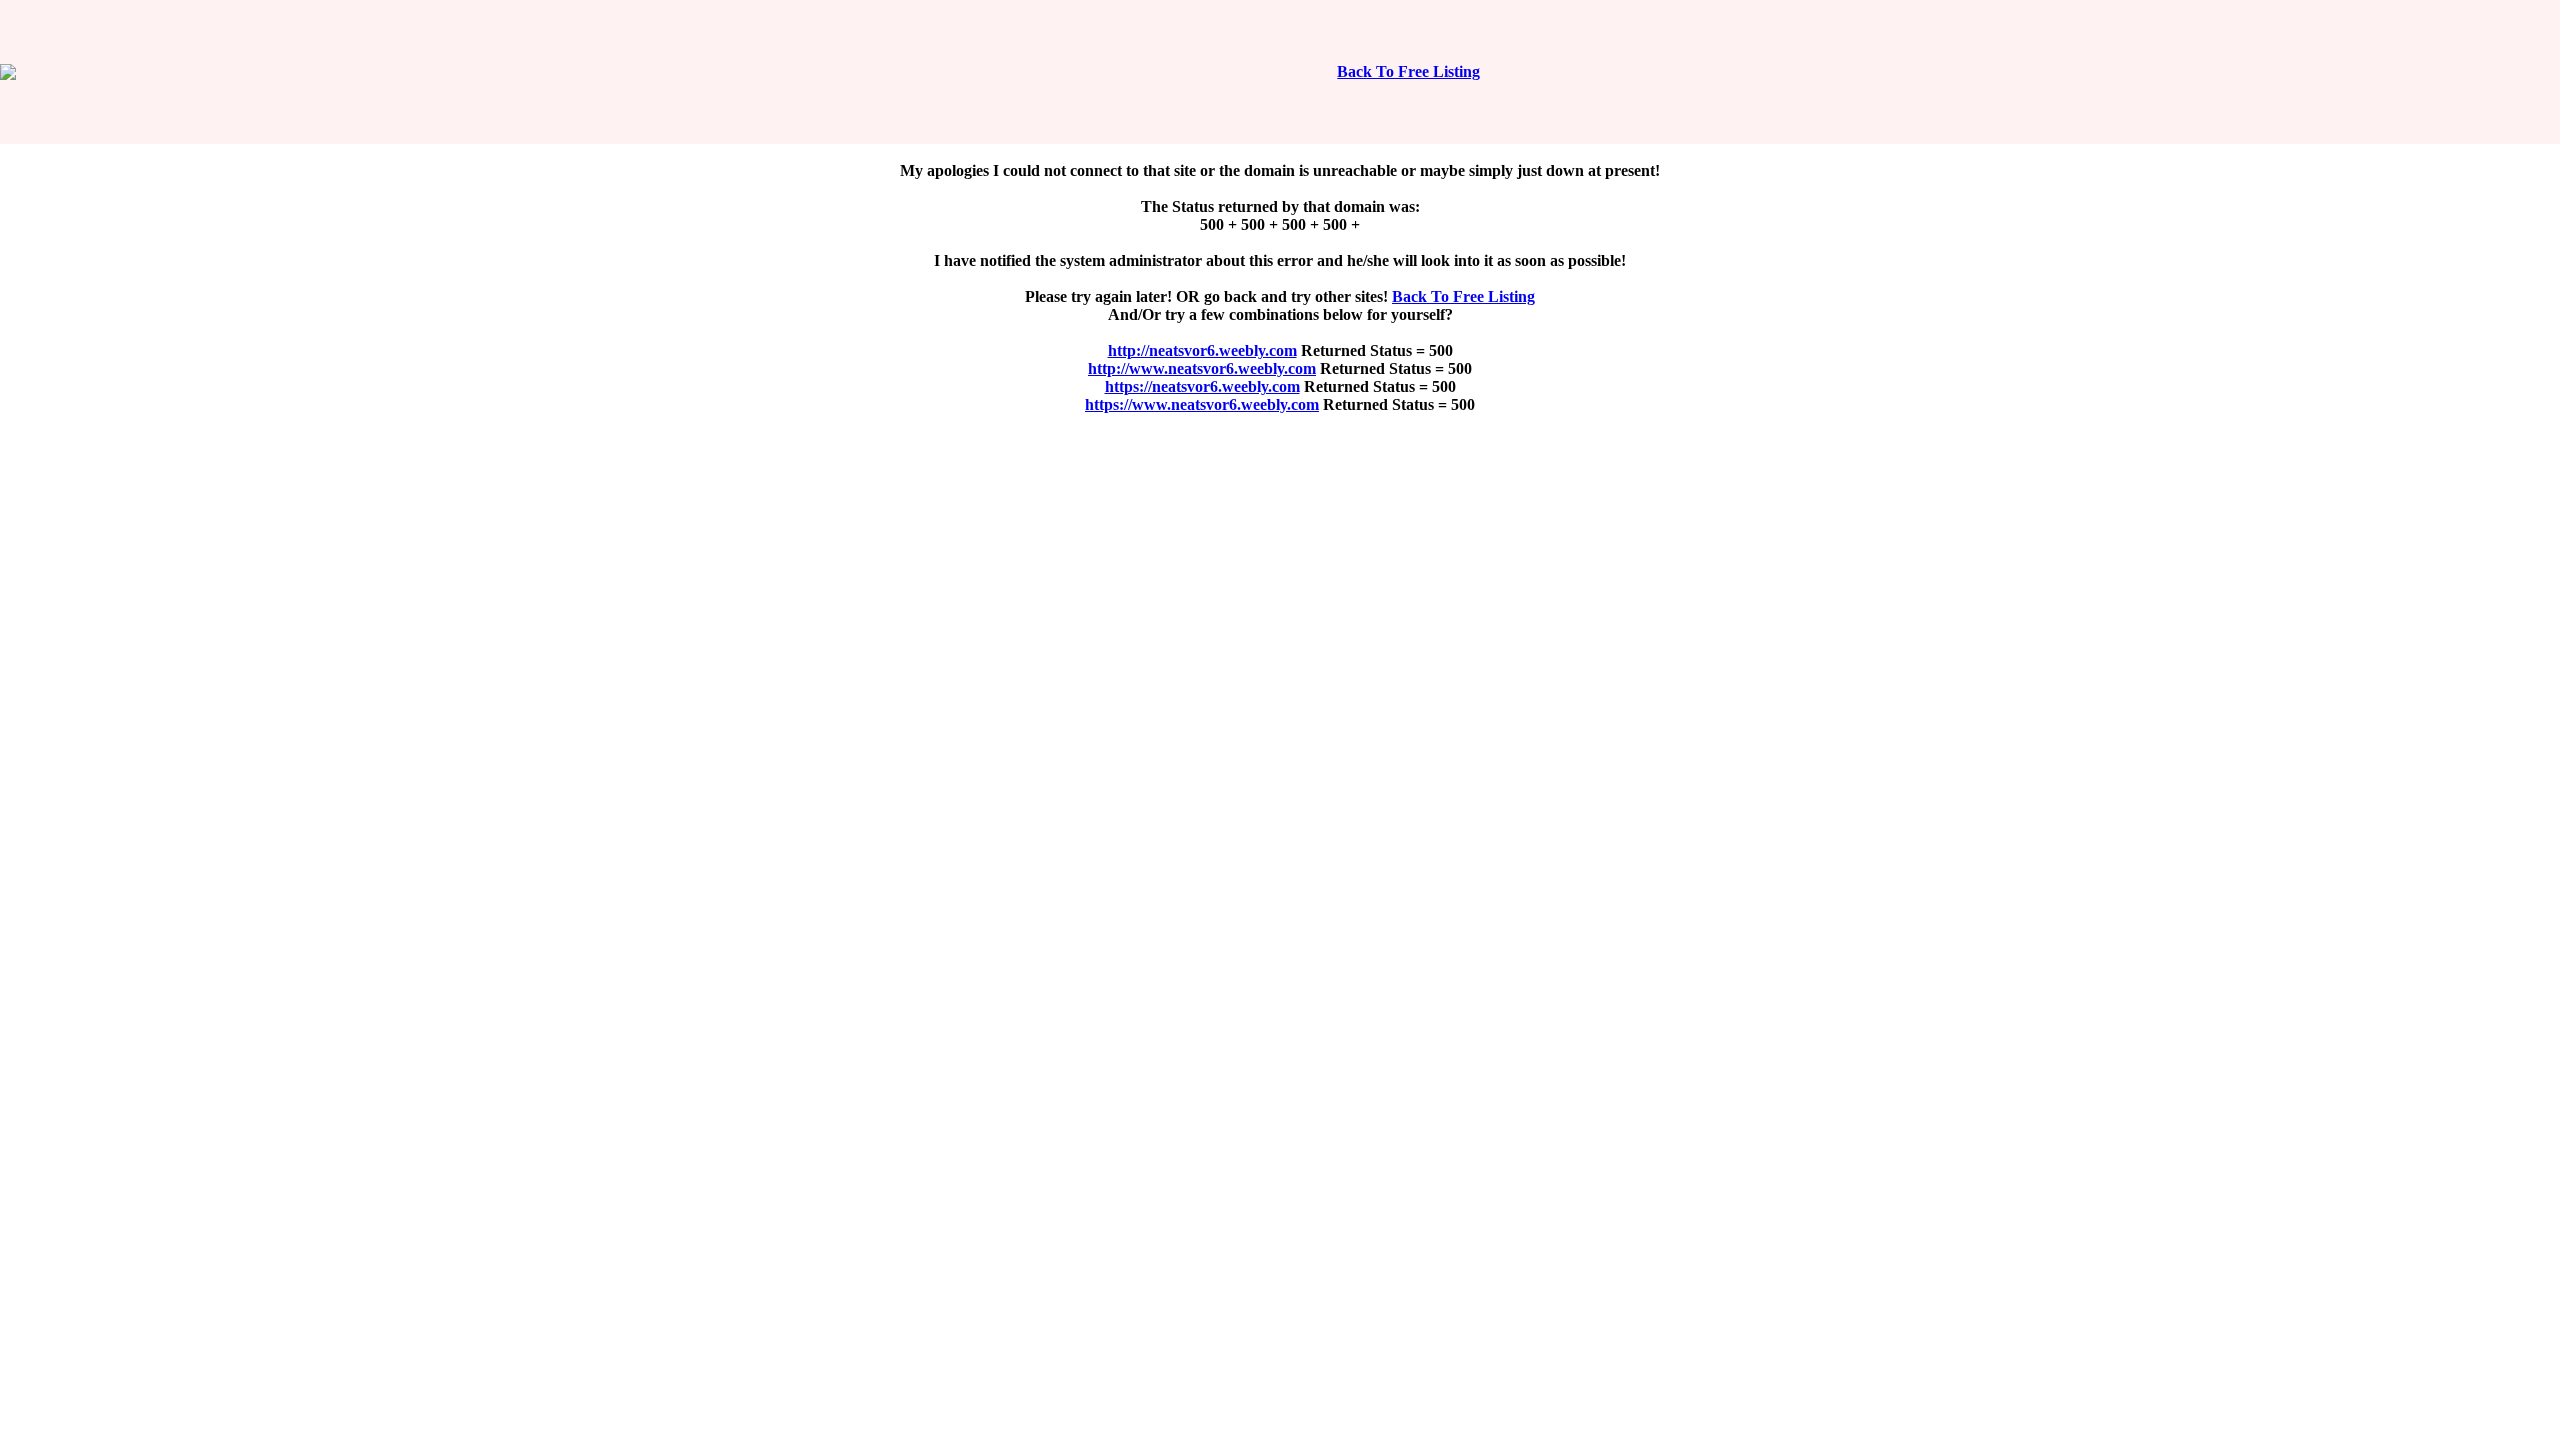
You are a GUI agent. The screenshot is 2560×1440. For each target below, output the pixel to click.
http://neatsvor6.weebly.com (1202, 350)
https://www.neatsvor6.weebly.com (1202, 404)
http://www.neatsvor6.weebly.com (1202, 368)
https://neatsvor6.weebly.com (1202, 386)
